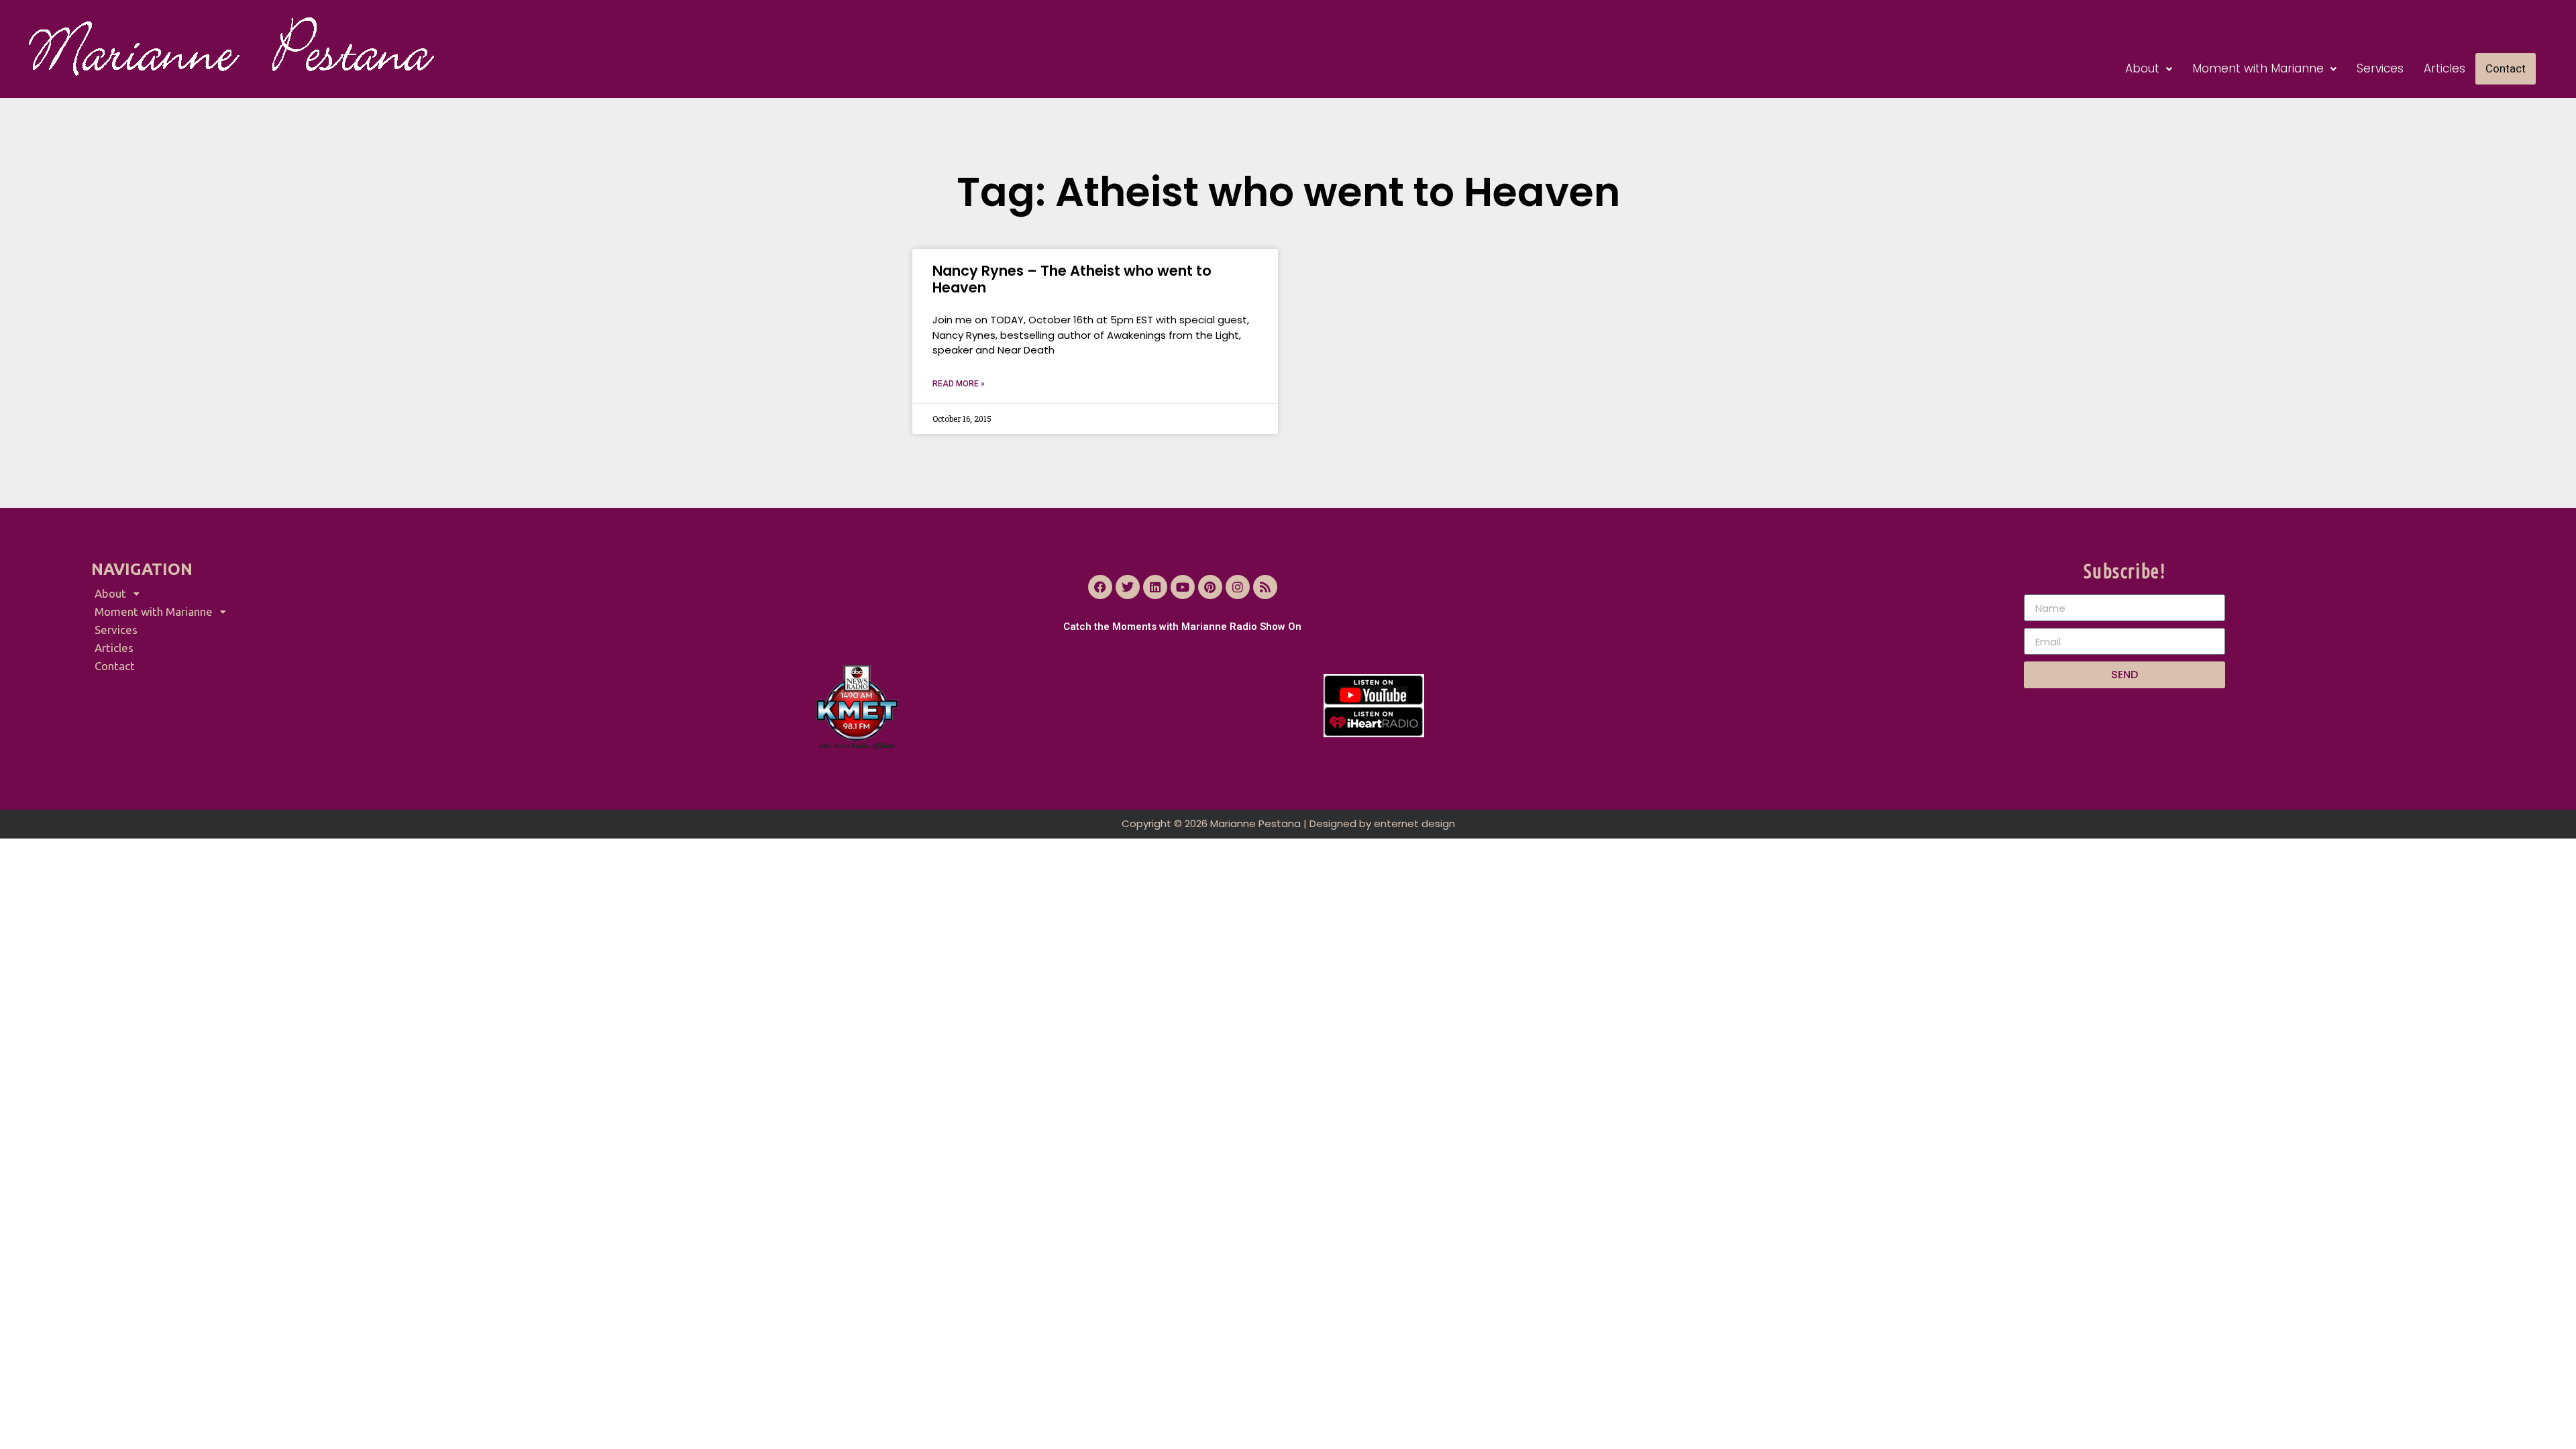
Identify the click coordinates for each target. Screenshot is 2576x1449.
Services (2380, 68)
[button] (2149, 69)
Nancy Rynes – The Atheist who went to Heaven (1072, 279)
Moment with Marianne (2258, 68)
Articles (2445, 68)
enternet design (1414, 823)
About (2142, 68)
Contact (2506, 68)
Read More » (959, 384)
